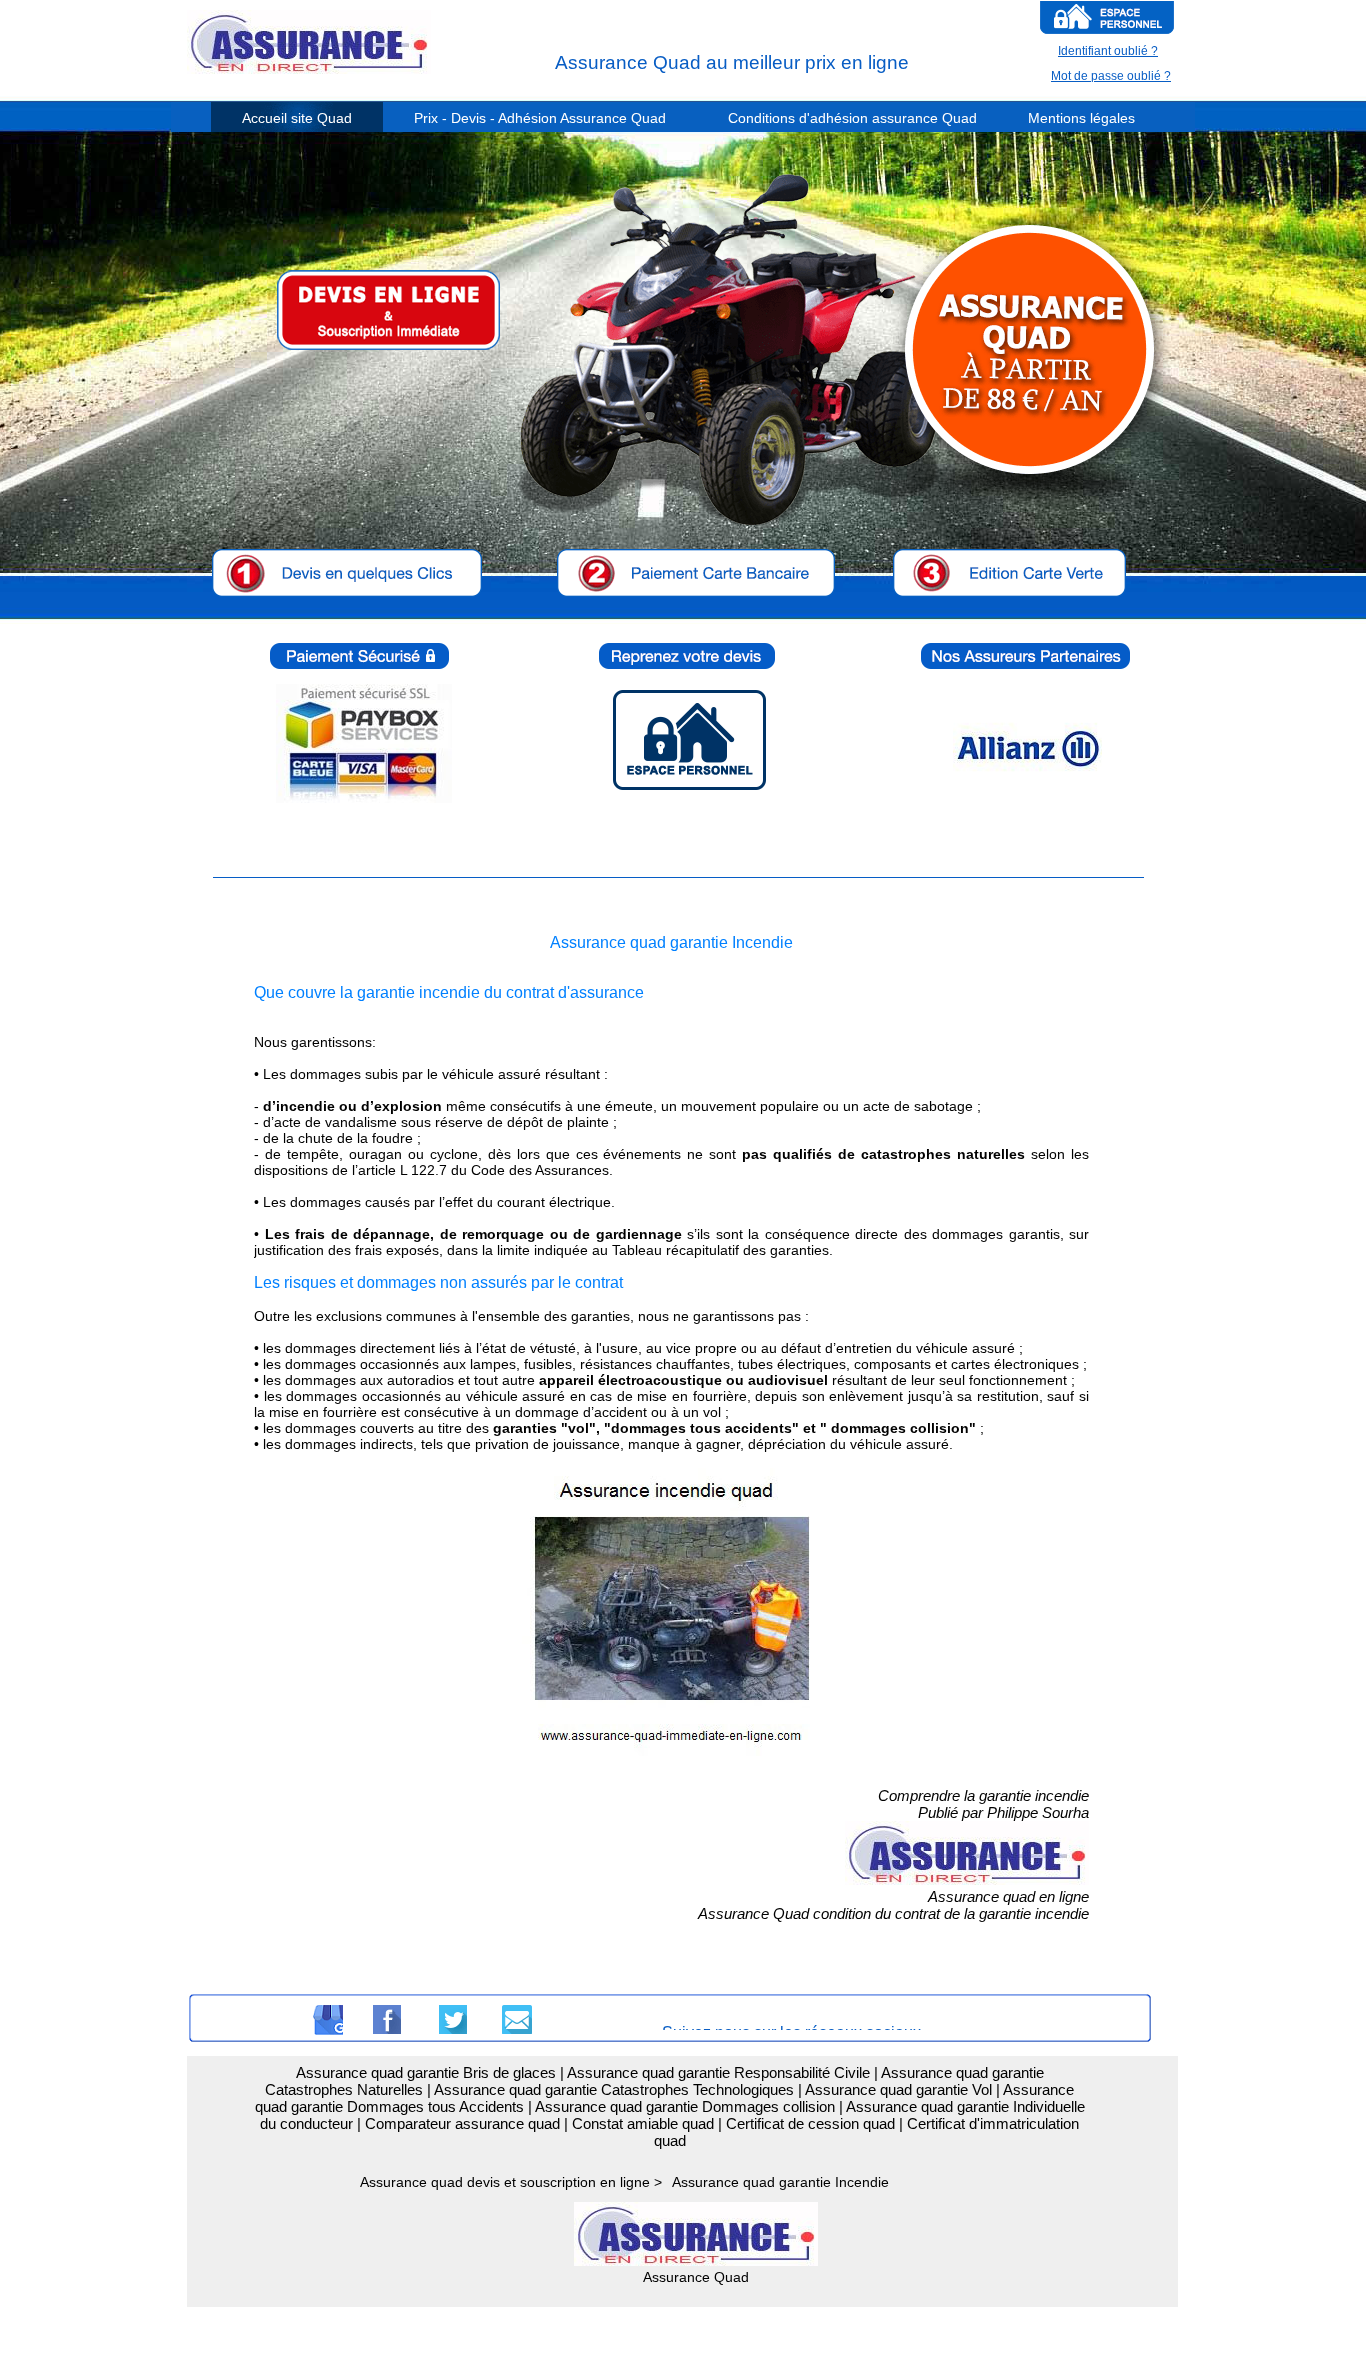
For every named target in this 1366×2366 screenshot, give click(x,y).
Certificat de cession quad (810, 2123)
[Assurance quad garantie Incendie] (672, 1763)
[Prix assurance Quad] (401, 315)
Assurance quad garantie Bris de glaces (426, 2072)
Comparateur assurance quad (462, 2123)
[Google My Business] (328, 2020)
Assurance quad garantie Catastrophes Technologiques (614, 2089)
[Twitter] (452, 2020)
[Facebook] (386, 2020)
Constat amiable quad (643, 2123)
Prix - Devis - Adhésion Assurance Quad (540, 118)
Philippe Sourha (1038, 1812)
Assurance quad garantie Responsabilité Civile (718, 2072)
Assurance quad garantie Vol (898, 2089)
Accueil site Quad (297, 118)
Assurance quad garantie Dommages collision (685, 2106)
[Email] (517, 2020)
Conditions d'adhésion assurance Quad (852, 118)
